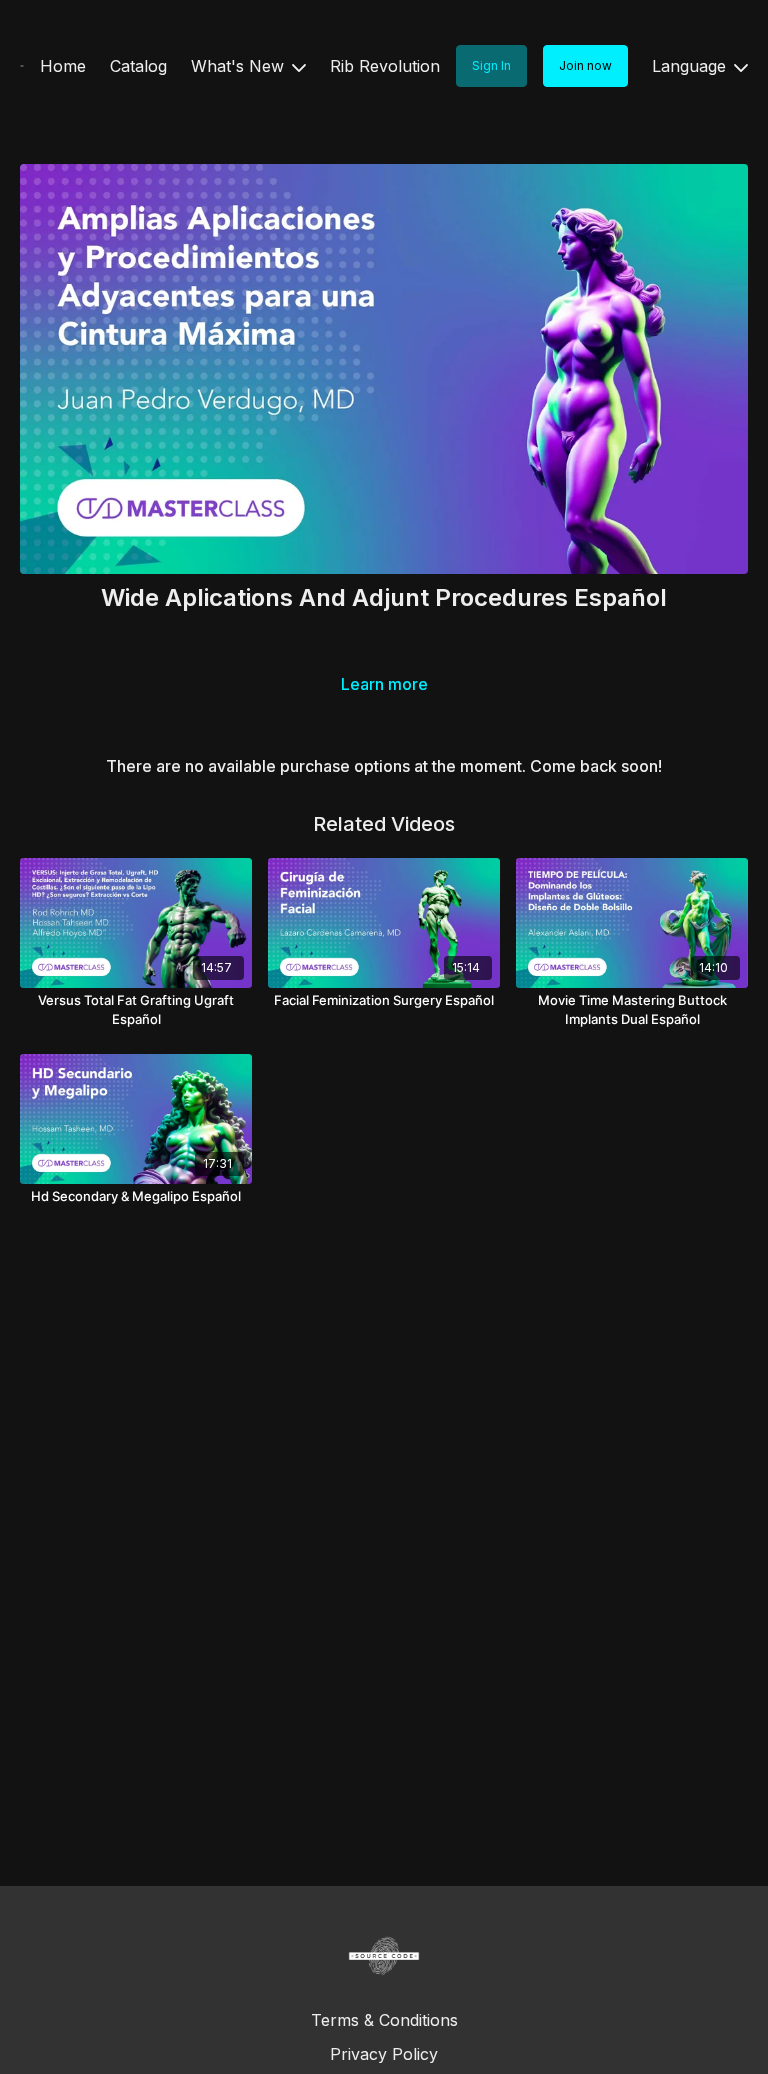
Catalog (138, 66)
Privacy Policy (384, 2054)
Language (691, 66)
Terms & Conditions (384, 2020)
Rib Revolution (385, 66)
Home (63, 66)
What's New (240, 66)
